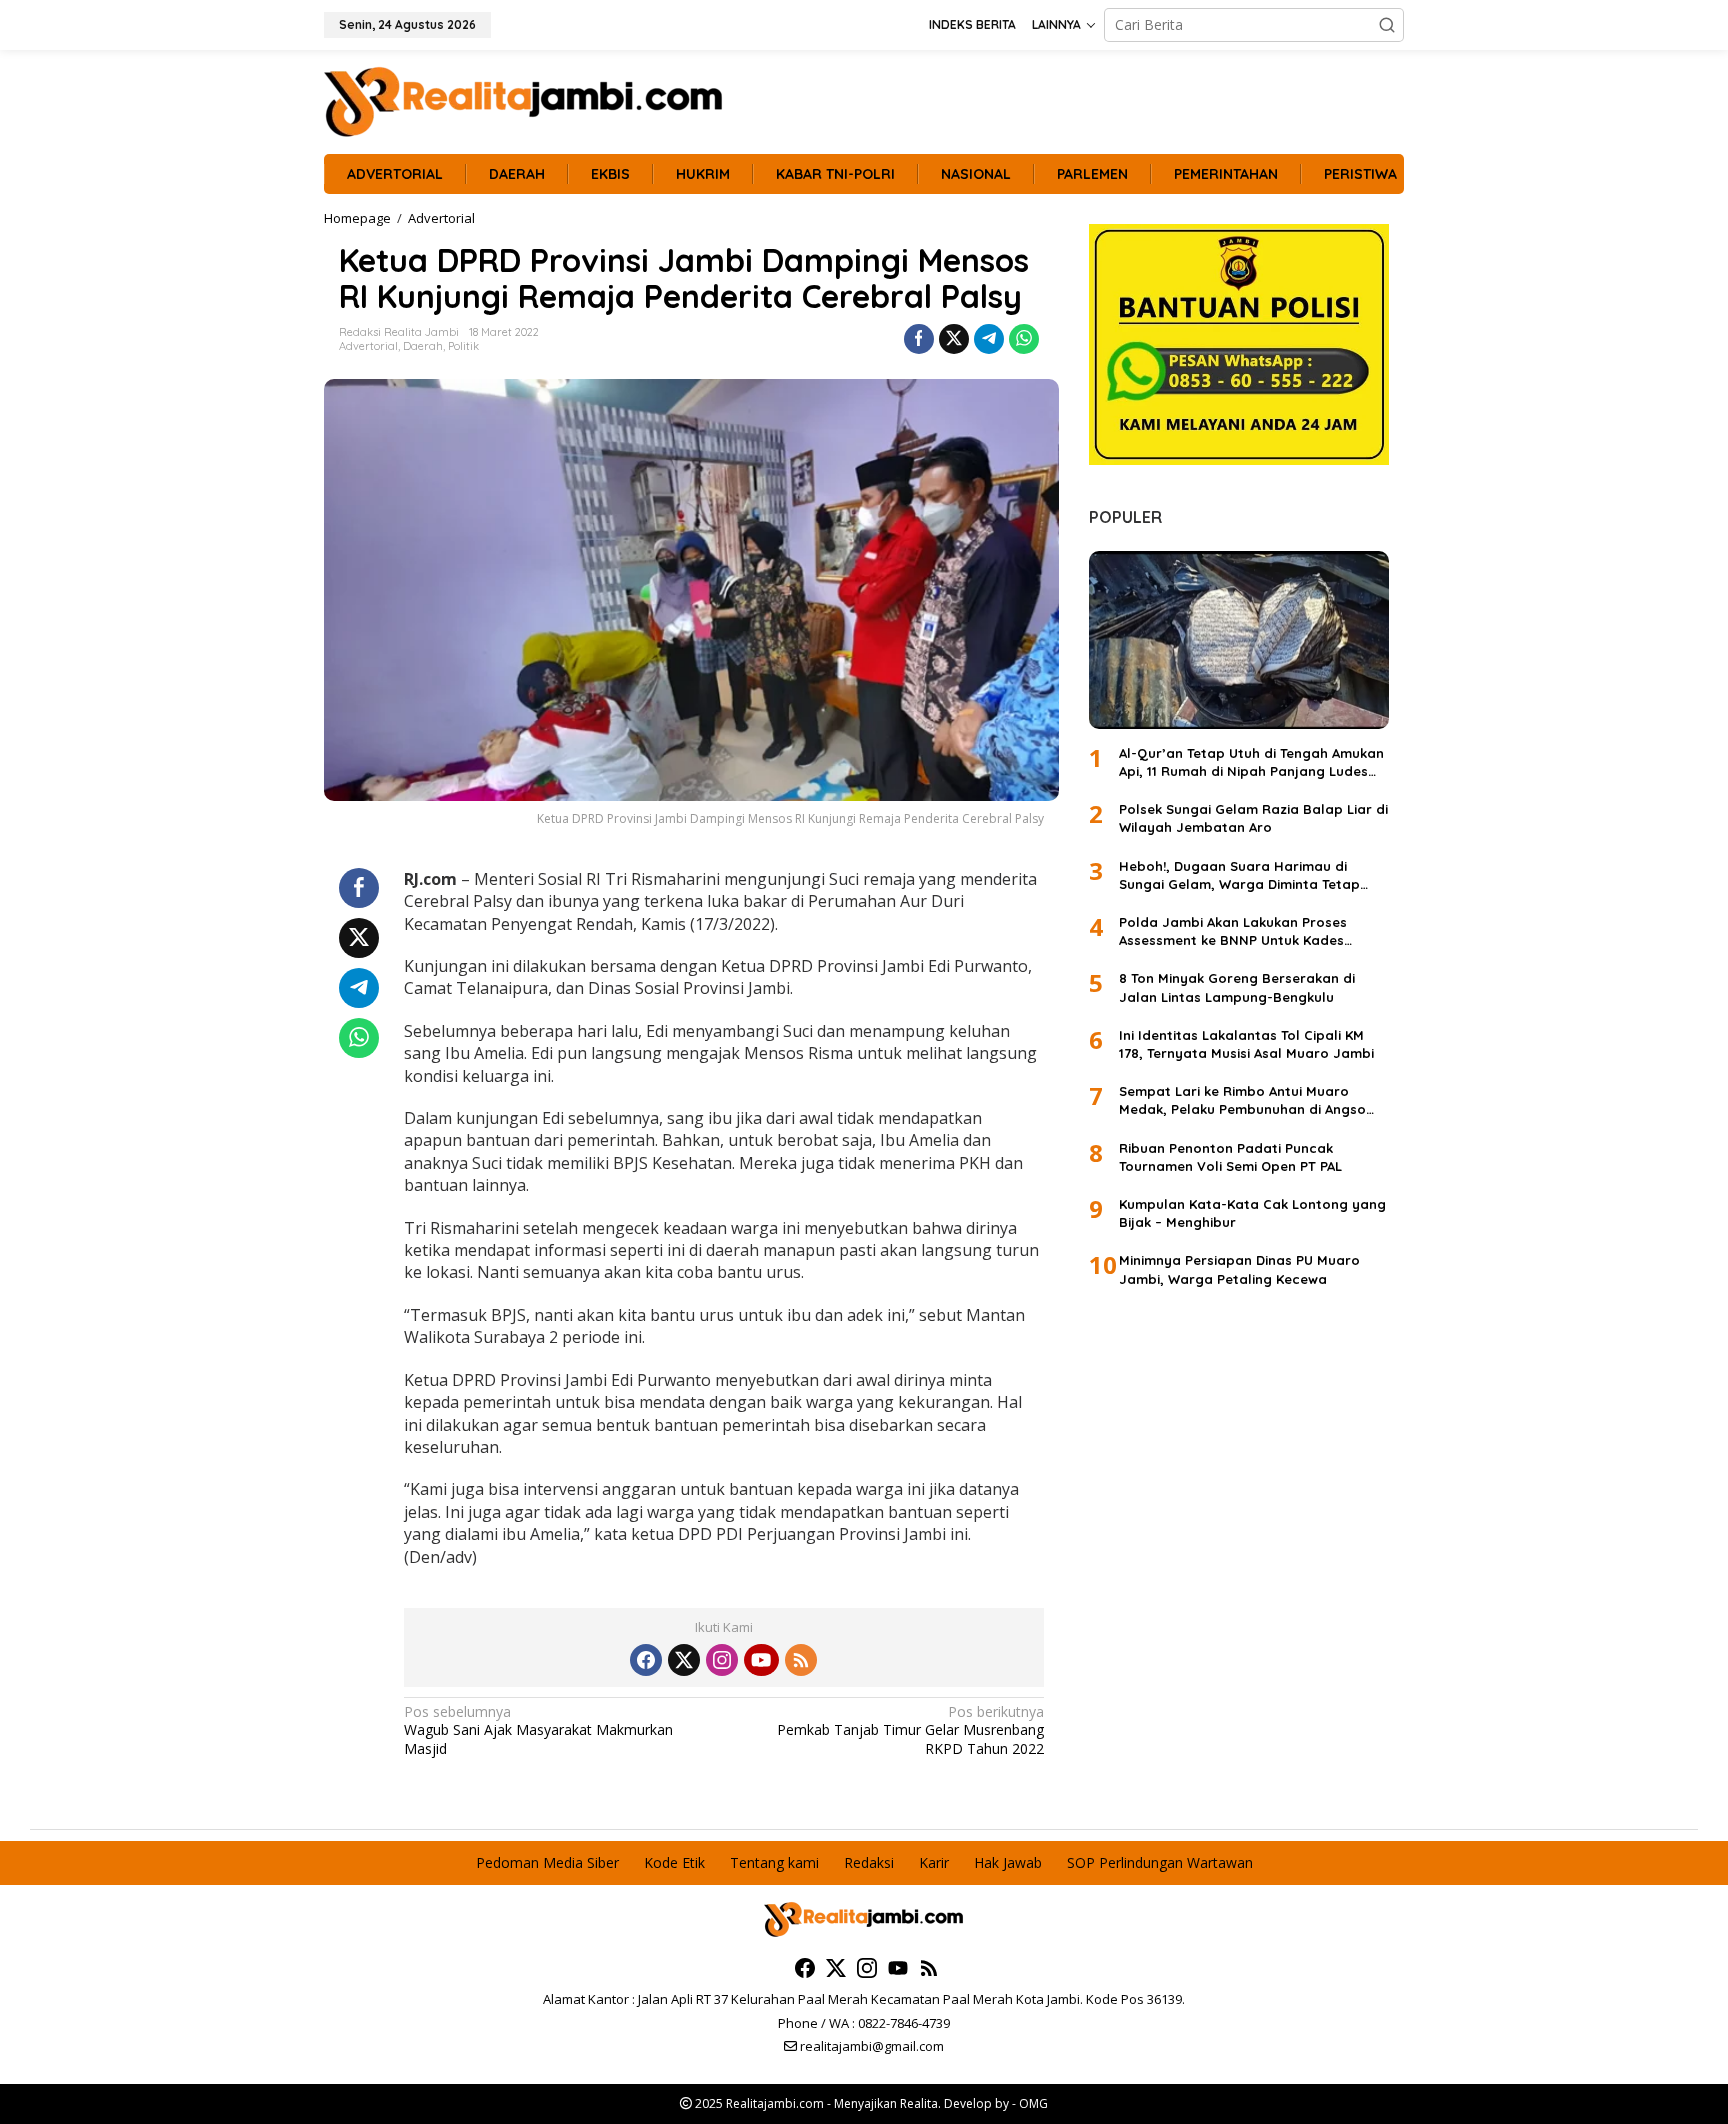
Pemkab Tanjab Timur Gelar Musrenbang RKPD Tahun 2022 (910, 1730)
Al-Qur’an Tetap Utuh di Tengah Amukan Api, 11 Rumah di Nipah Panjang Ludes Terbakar (1251, 762)
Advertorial (368, 346)
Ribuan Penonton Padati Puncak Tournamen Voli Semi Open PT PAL (1230, 1157)
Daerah (423, 346)
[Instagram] (722, 1660)
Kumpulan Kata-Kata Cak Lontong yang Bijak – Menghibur (1252, 1213)
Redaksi (869, 1862)
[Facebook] (646, 1660)
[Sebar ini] (919, 339)
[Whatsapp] (1024, 339)
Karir (934, 1862)
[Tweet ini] (954, 339)
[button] (1387, 25)
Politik (463, 346)
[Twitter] (684, 1660)
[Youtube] (761, 1660)
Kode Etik (674, 1862)
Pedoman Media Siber (547, 1862)
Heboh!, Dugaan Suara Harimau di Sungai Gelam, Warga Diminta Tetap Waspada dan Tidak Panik (1239, 875)
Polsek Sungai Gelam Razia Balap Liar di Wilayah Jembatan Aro (1253, 819)
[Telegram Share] (989, 339)
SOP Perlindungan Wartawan (1160, 1862)
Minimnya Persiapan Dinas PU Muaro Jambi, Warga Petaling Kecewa (1239, 1270)
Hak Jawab (1008, 1862)
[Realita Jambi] (524, 100)
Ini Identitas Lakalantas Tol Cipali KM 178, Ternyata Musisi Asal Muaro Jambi (1246, 1044)
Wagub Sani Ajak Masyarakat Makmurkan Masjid (538, 1730)
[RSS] (801, 1660)
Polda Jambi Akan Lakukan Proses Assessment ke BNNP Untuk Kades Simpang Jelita (1233, 931)
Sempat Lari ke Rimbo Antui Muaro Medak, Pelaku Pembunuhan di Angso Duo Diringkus (1242, 1101)
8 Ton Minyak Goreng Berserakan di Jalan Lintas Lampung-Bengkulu (1237, 988)
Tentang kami (774, 1862)
